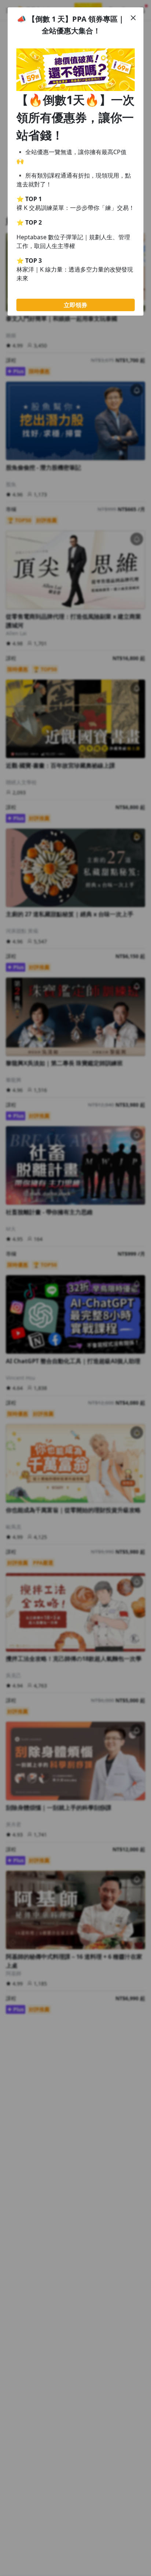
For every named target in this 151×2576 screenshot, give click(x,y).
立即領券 (75, 305)
